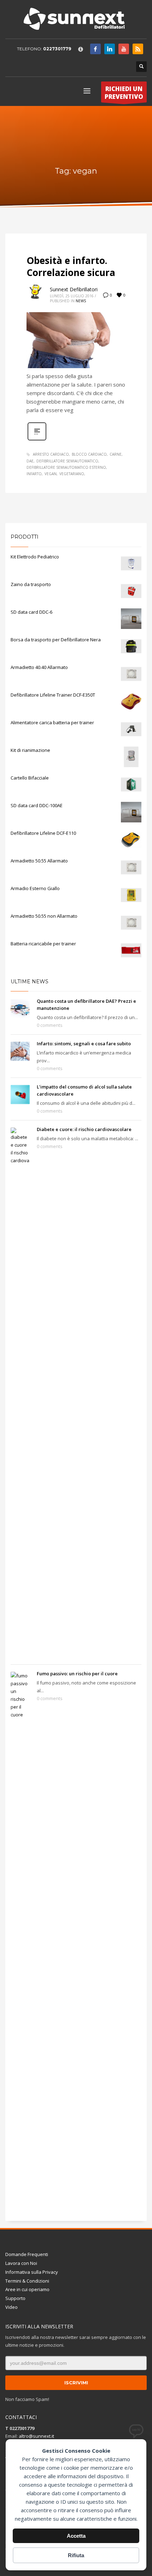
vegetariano (72, 474)
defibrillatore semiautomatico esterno (66, 467)
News (81, 301)
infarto (34, 474)
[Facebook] (95, 49)
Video (11, 2307)
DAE (30, 461)
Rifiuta (76, 2555)
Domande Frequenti (27, 2254)
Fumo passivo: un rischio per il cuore (77, 1674)
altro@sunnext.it (36, 2436)
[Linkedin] (110, 49)
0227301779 (57, 49)
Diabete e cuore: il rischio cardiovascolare (84, 1129)
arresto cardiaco (51, 454)
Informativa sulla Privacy (32, 2272)
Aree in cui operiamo (27, 2289)
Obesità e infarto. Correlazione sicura (71, 266)
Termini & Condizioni (27, 2281)
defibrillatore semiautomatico (67, 461)
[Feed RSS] (138, 49)
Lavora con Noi (21, 2263)
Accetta (76, 2536)
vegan (51, 474)
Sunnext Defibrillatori (74, 289)
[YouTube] (124, 49)
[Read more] (37, 440)
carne (116, 454)
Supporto (15, 2298)
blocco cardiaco (89, 454)
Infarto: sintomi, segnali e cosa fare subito (84, 1044)
